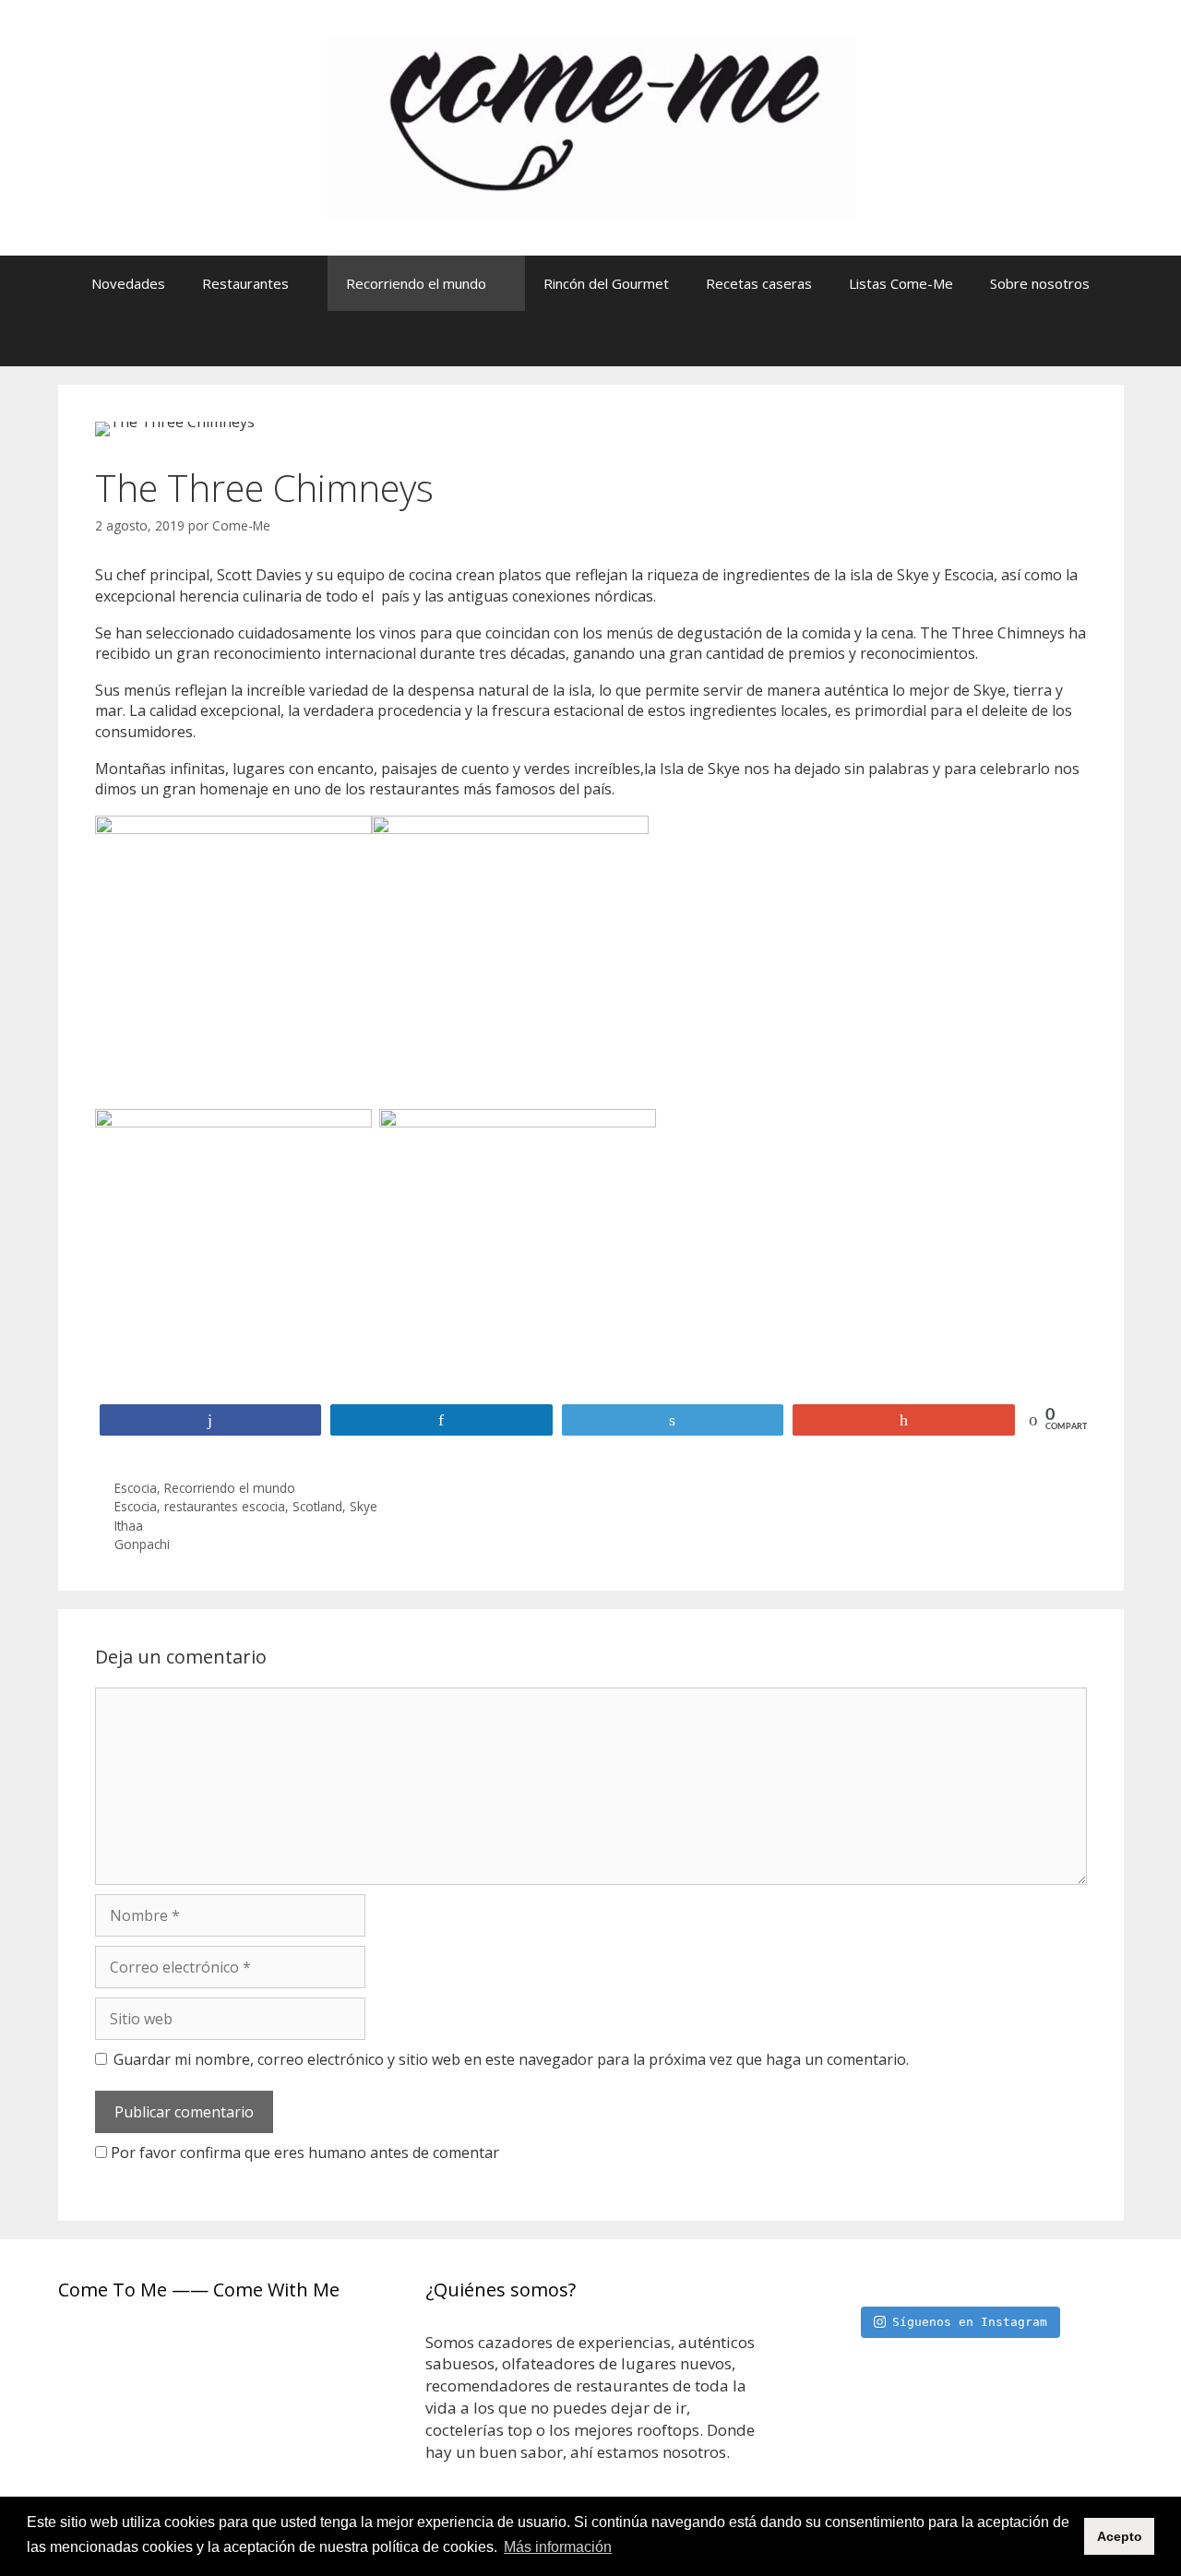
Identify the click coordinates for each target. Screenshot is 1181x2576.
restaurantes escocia (225, 1506)
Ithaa (129, 1526)
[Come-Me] (591, 126)
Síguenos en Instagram (970, 2322)
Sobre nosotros (1040, 283)
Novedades (128, 283)
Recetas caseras (759, 283)
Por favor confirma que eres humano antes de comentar (303, 2153)
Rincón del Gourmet (606, 283)
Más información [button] (558, 2547)
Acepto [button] (1120, 2536)
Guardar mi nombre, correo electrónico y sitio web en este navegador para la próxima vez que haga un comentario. (511, 2059)
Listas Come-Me (901, 283)
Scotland (317, 1506)
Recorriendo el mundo (416, 283)
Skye (364, 1506)
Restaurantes (245, 283)
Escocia (136, 1488)
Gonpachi (142, 1544)
